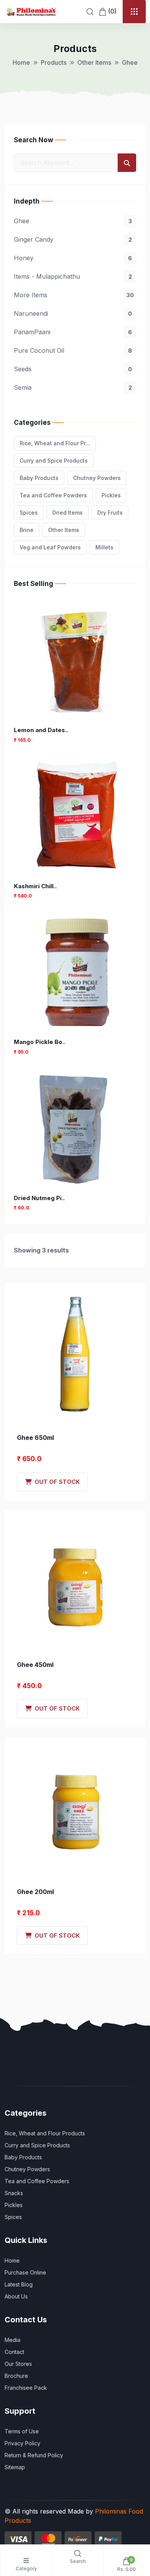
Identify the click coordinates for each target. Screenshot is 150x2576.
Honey (73, 258)
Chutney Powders (97, 478)
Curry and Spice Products (54, 460)
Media (12, 2340)
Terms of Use (22, 2431)
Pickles (111, 495)
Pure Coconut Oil (73, 350)
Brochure (16, 2376)
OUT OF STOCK (56, 1482)
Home (21, 62)
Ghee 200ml (35, 1892)
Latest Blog (19, 2284)
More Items (74, 295)
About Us (16, 2296)
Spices (29, 513)
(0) (111, 11)
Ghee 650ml (35, 1438)
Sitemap (15, 2467)
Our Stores (18, 2364)
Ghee (73, 221)
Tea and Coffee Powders (53, 495)
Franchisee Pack (26, 2388)
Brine (27, 530)
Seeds (73, 369)
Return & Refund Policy (34, 2455)
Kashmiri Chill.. (35, 886)
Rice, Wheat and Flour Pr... (55, 443)
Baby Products (39, 478)
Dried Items (67, 513)
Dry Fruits (110, 513)
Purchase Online (25, 2272)
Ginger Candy (73, 239)
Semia (73, 387)
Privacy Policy (22, 2443)
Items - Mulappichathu (73, 276)
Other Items (94, 62)
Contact (14, 2352)
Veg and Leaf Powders (50, 547)
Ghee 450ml (35, 1665)
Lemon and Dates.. (41, 730)
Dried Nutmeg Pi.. (39, 1198)
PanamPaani (73, 332)
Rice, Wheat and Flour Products (45, 2133)
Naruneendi (73, 313)
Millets (104, 547)
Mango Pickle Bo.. (40, 1042)
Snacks (14, 2193)
